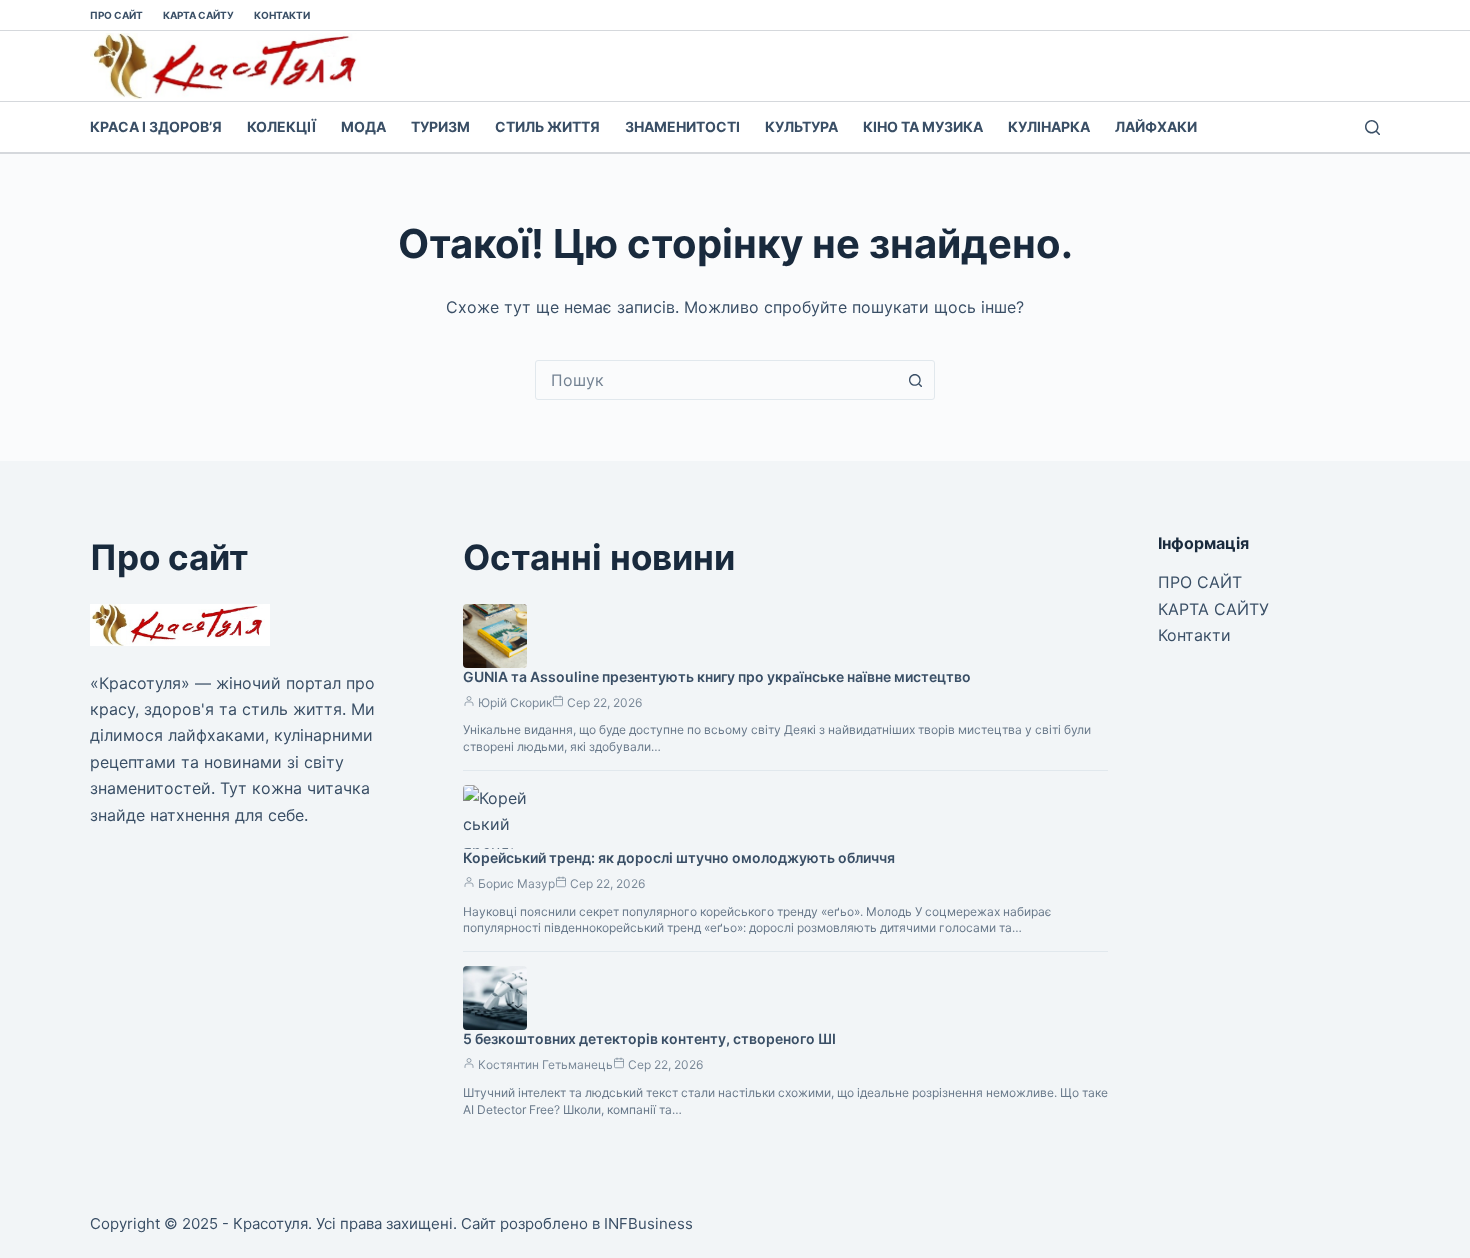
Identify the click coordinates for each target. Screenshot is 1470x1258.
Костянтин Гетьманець (545, 1064)
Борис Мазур (516, 883)
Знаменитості (682, 126)
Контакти (282, 15)
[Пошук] (1372, 127)
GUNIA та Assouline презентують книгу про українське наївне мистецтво (717, 676)
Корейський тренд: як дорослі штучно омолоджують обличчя (679, 857)
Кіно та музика (923, 126)
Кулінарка (1049, 126)
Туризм (440, 126)
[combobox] (716, 380)
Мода (363, 126)
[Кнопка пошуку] (915, 380)
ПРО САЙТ (116, 15)
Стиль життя (547, 126)
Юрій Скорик (515, 702)
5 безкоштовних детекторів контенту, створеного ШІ (649, 1038)
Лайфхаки (1156, 126)
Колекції (281, 126)
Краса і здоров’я (156, 126)
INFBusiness (648, 1223)
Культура (801, 126)
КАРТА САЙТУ (198, 15)
